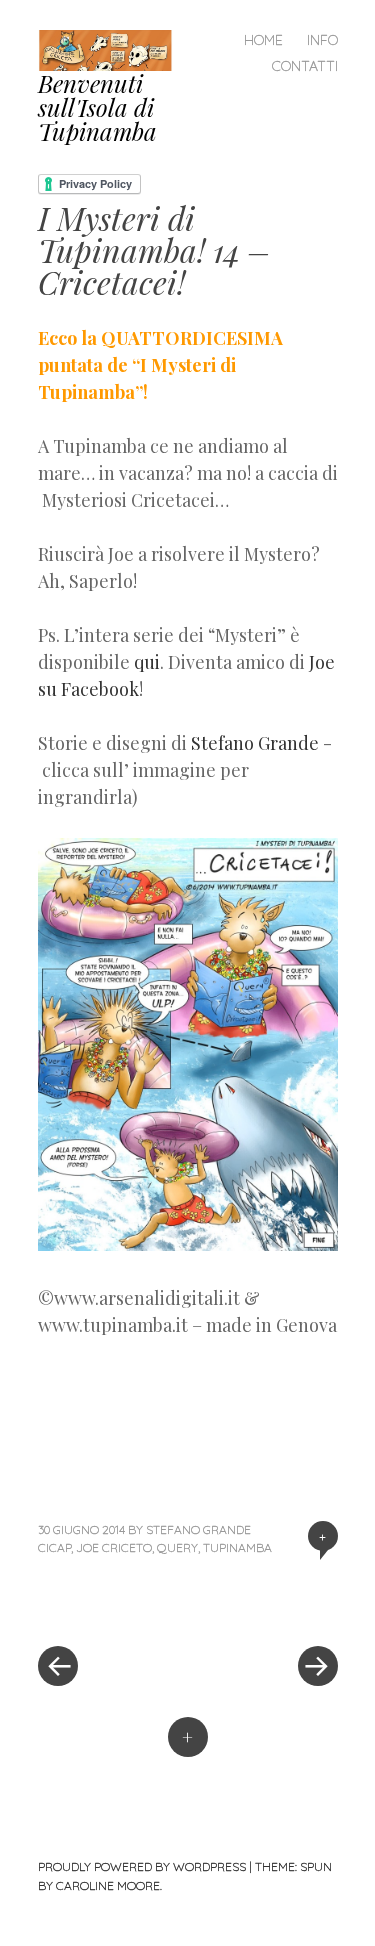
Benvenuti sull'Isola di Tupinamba (97, 107)
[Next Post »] (263, 1606)
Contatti (305, 66)
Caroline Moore (108, 1885)
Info (322, 40)
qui (147, 662)
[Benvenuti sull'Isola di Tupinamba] (113, 47)
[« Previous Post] (113, 1606)
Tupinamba (237, 1547)
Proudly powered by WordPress (142, 1866)
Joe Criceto (114, 1547)
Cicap (54, 1547)
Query (177, 1547)
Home (263, 40)
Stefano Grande (255, 743)
